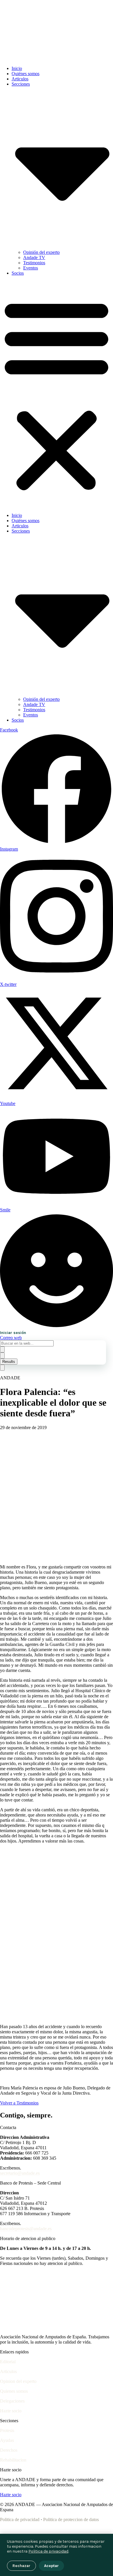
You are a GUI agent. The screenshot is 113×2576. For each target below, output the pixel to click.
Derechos (9, 2450)
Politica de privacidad (20, 2519)
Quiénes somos (25, 74)
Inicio (17, 68)
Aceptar (51, 2566)
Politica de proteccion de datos (71, 2519)
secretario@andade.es (20, 2173)
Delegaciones (12, 2401)
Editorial (8, 2362)
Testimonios (34, 263)
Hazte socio (11, 2411)
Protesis (7, 2430)
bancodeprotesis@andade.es (26, 2229)
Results (9, 1362)
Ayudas (7, 2440)
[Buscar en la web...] (2, 1368)
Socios (18, 273)
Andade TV (34, 257)
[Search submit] (2, 1349)
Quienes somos (14, 2391)
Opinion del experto (18, 2381)
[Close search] (2, 1356)
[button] (57, 394)
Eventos (31, 268)
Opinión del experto (41, 252)
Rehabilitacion (13, 2460)
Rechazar (21, 2566)
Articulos (20, 79)
